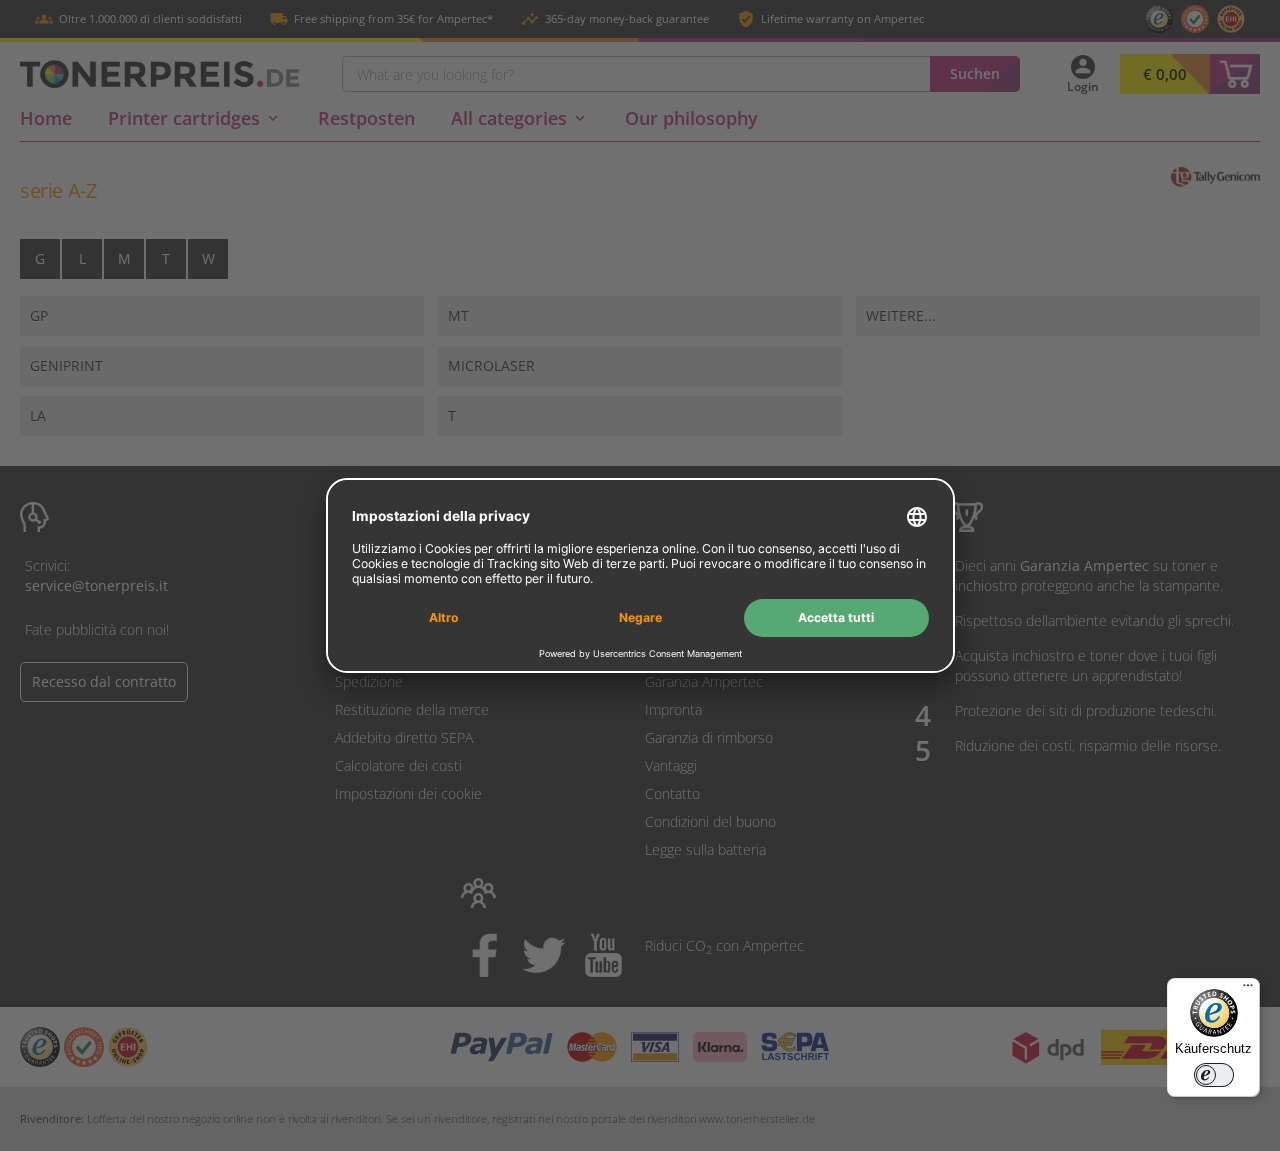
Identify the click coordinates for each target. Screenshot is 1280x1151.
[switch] (1214, 1075)
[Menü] (1248, 990)
